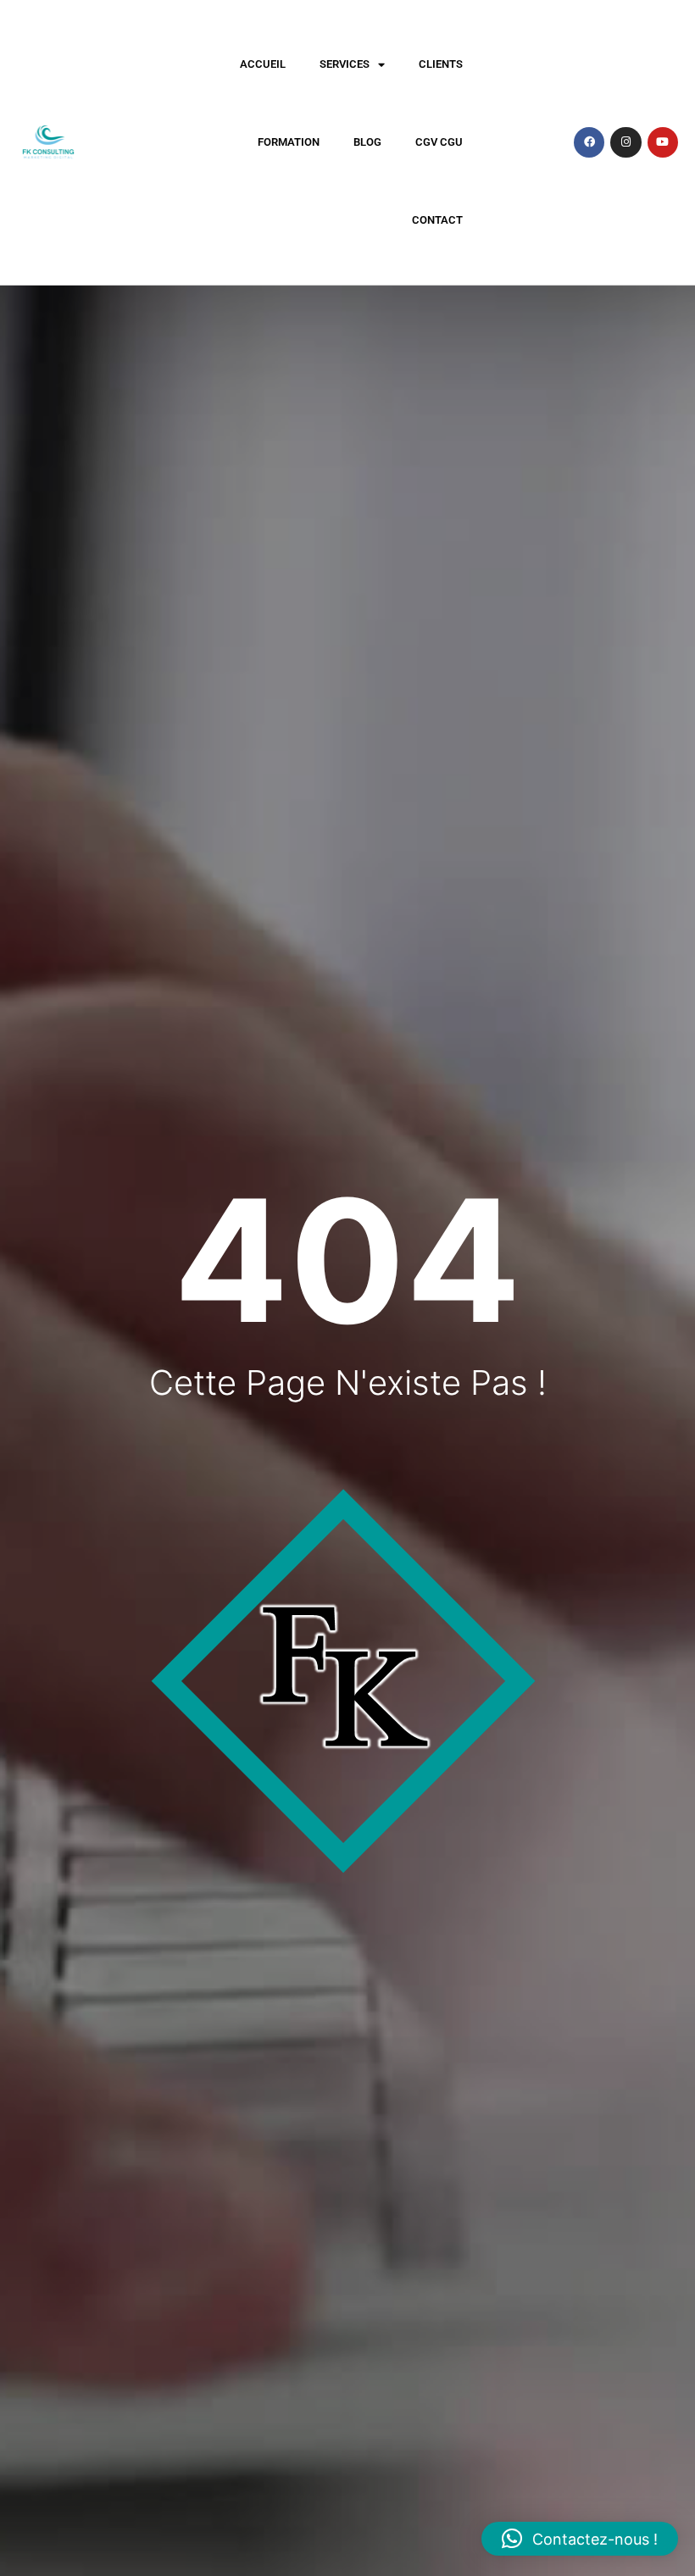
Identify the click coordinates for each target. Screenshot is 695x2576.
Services (345, 64)
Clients (441, 64)
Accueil (263, 64)
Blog (367, 142)
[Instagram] (625, 142)
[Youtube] (663, 142)
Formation (289, 142)
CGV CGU (439, 142)
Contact (437, 220)
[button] (580, 2539)
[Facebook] (589, 142)
